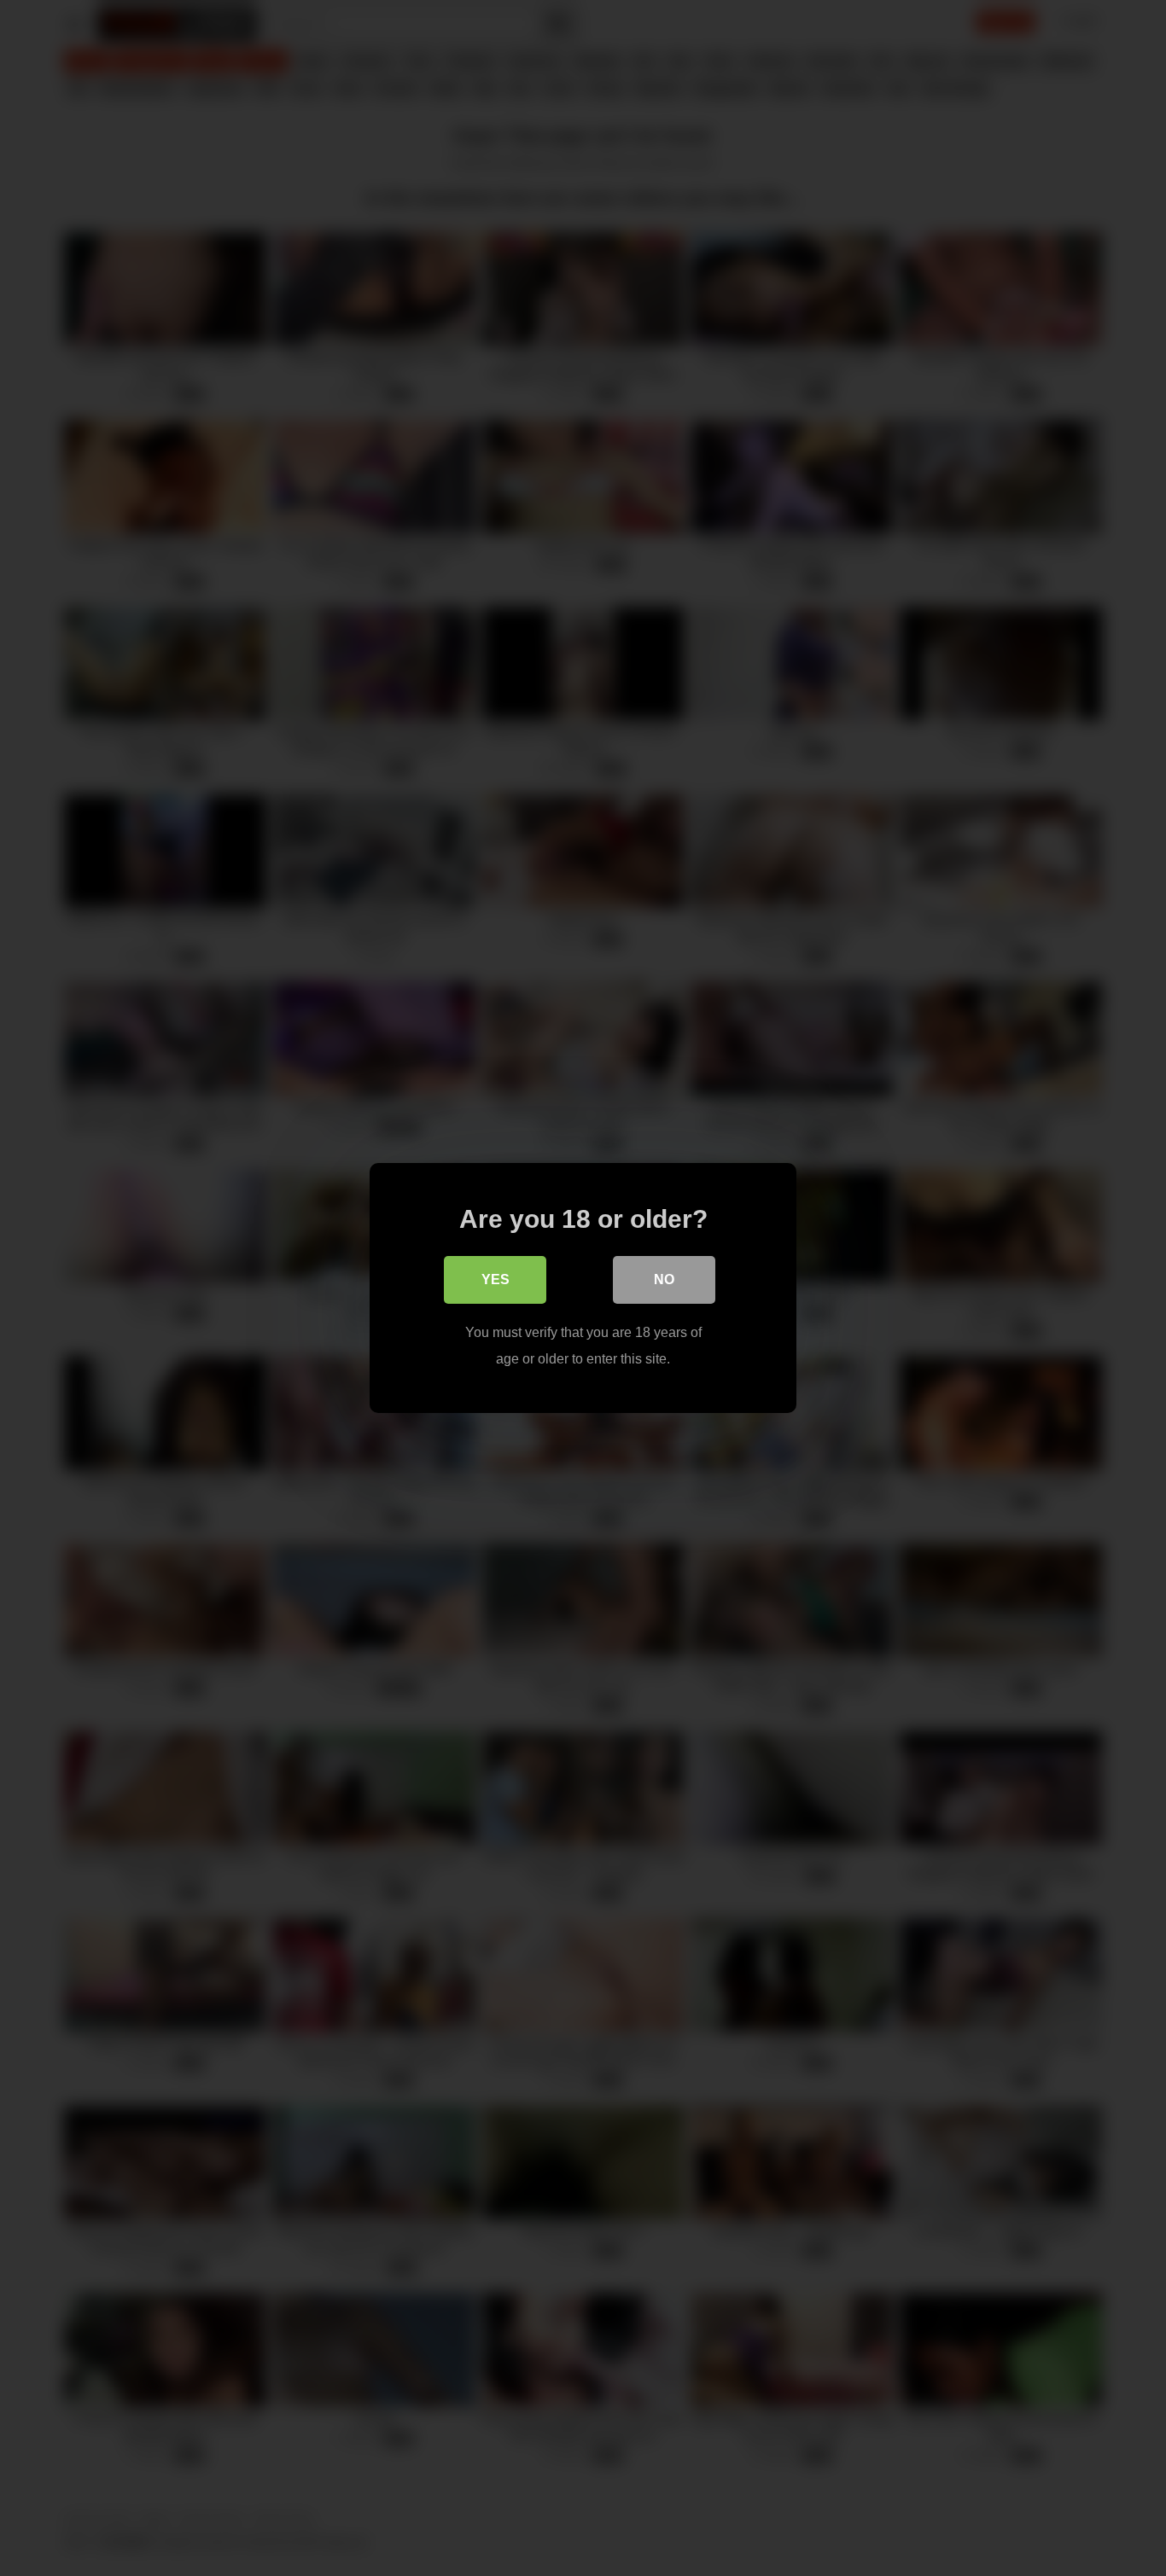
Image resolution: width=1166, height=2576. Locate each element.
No (664, 1279)
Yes (496, 1279)
